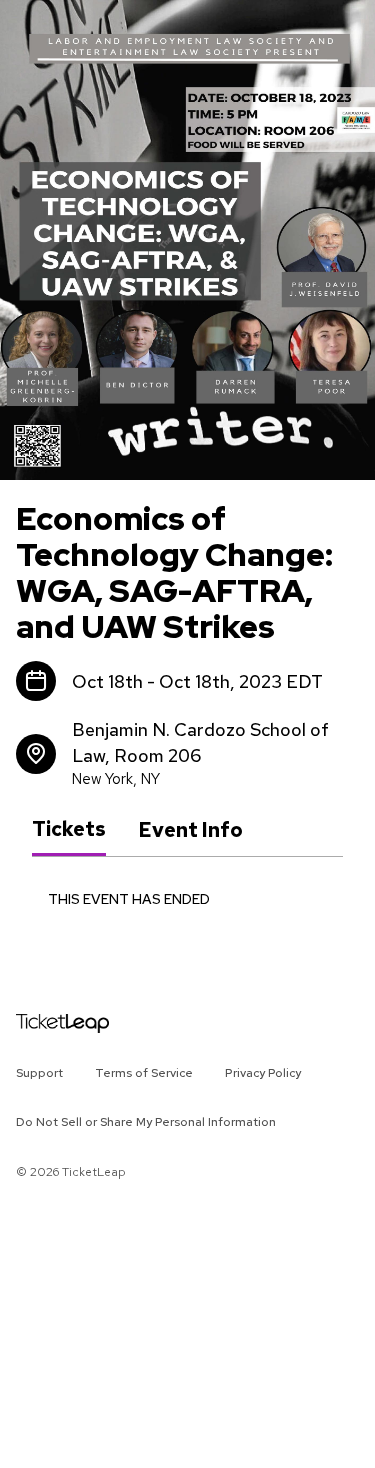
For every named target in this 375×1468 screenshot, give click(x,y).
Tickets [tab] (69, 829)
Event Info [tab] (190, 830)
